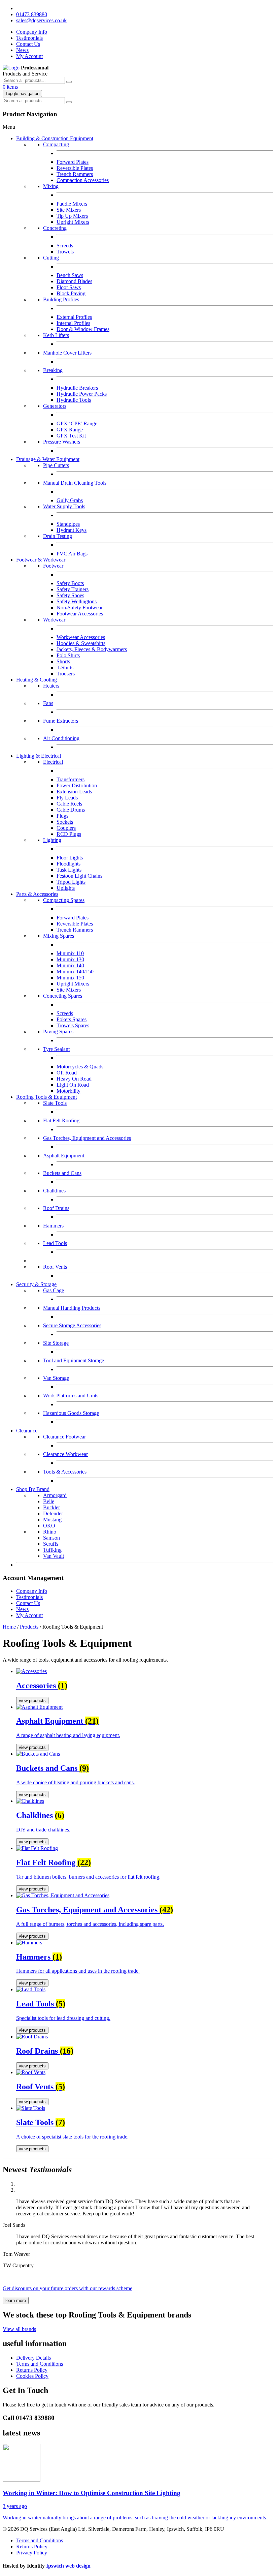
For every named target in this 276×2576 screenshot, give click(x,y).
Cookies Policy (32, 2376)
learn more (16, 2300)
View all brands (19, 2329)
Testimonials (29, 38)
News (22, 50)
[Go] (69, 82)
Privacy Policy (32, 2553)
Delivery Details (33, 2358)
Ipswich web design (68, 2566)
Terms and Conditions (40, 2364)
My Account (29, 56)
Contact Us (28, 44)
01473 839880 (32, 14)
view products (32, 1701)
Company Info (32, 32)
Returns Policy (32, 2370)
